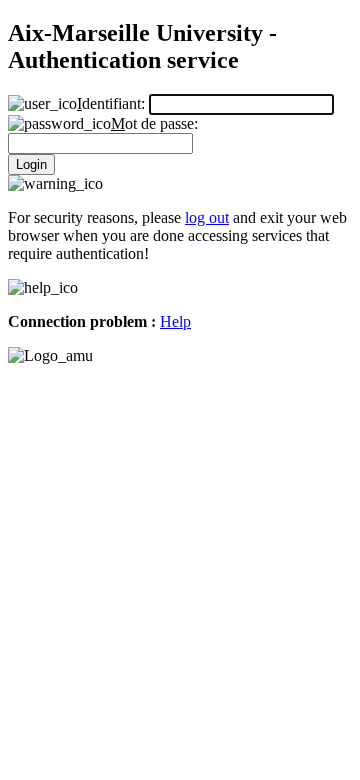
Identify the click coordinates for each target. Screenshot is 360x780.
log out (207, 217)
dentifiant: (113, 103)
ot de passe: (154, 123)
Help (175, 321)
